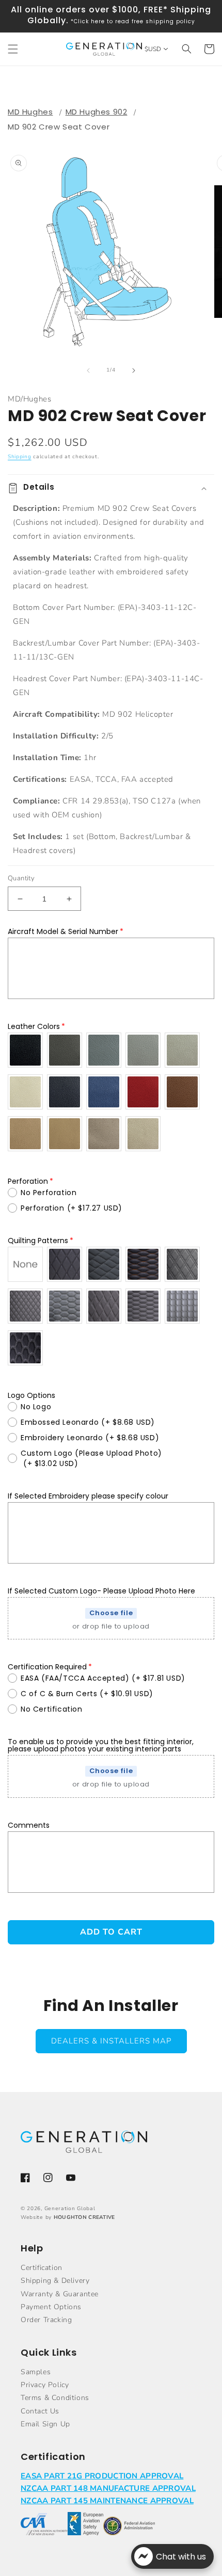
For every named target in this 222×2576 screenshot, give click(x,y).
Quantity (21, 878)
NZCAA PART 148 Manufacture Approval (108, 2488)
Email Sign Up (45, 2424)
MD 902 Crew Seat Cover (59, 127)
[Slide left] (88, 371)
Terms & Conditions (55, 2398)
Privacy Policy (45, 2385)
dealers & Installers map (111, 2041)
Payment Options (51, 2307)
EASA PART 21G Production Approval (102, 2476)
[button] (13, 49)
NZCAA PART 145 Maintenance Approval (107, 2501)
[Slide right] (134, 371)
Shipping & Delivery (55, 2281)
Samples (36, 2372)
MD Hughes (30, 112)
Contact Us (40, 2411)
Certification (42, 2268)
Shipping (20, 457)
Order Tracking (46, 2320)
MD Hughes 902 (97, 112)
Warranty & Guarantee (60, 2294)
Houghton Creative (84, 2217)
